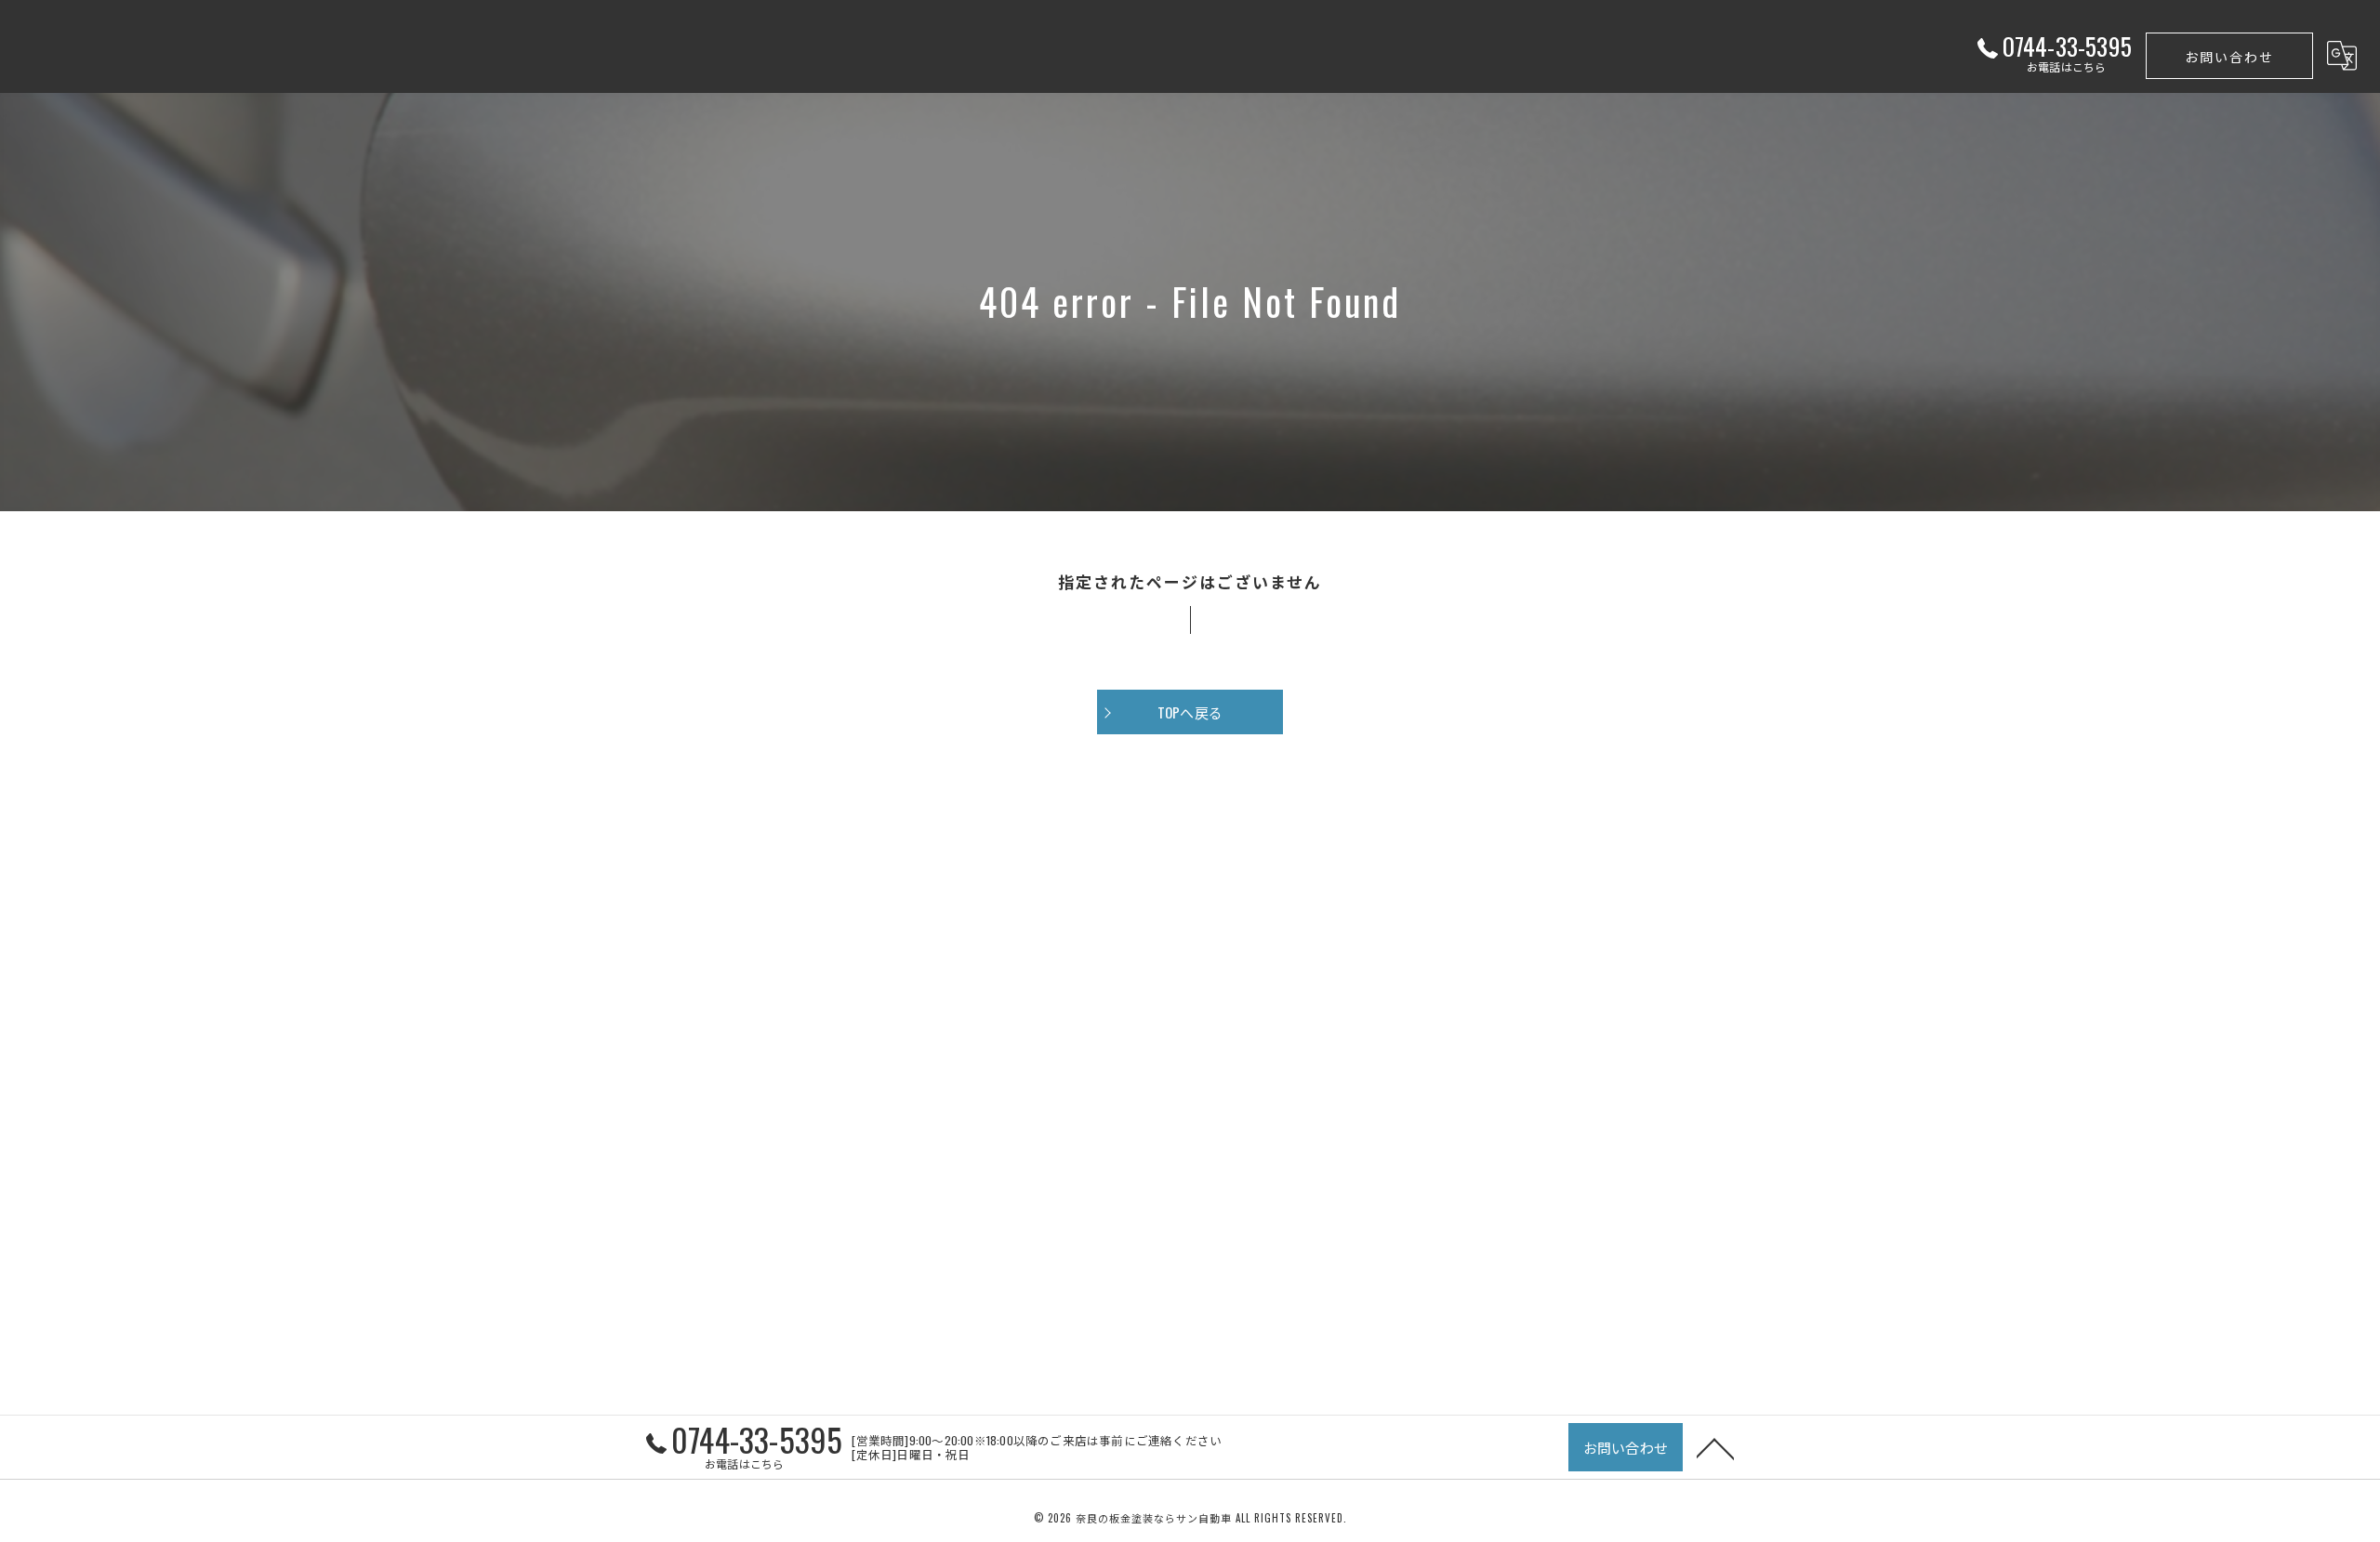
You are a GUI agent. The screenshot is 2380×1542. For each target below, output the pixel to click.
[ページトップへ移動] (1715, 1447)
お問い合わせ (2229, 56)
